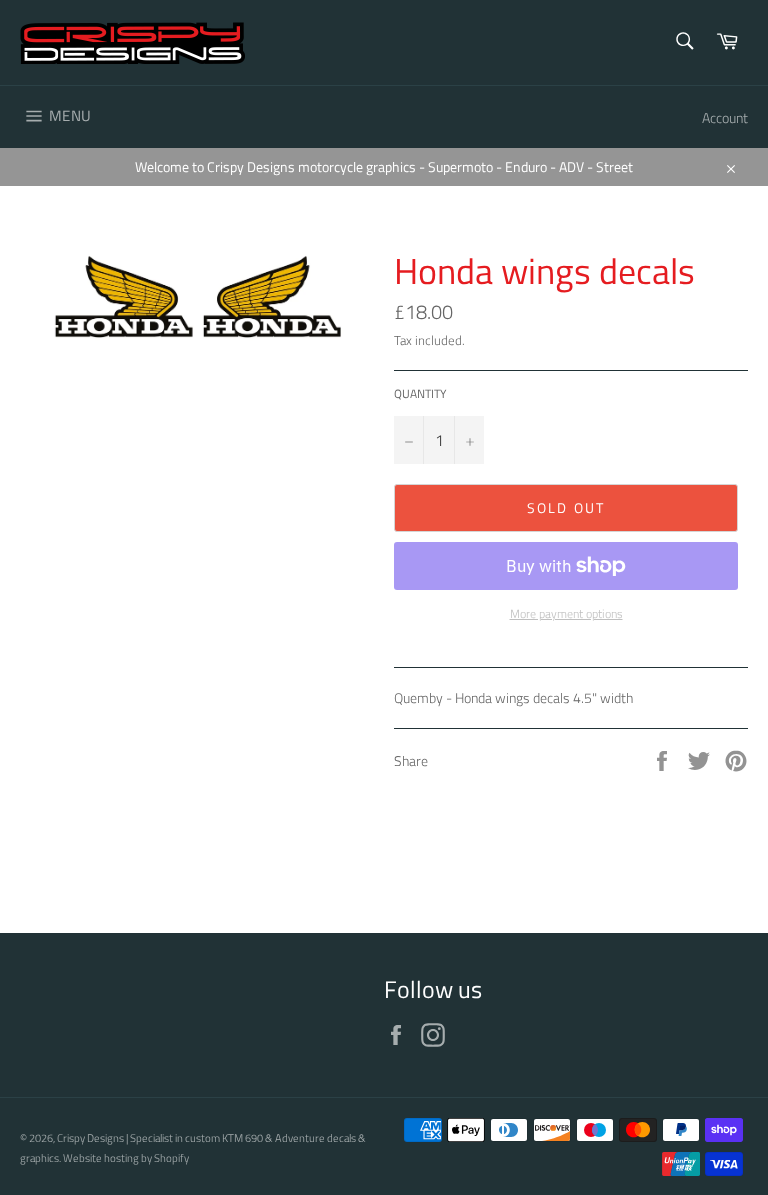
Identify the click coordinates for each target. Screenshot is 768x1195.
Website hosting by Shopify (126, 1157)
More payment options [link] (566, 614)
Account (725, 117)
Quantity (420, 394)
